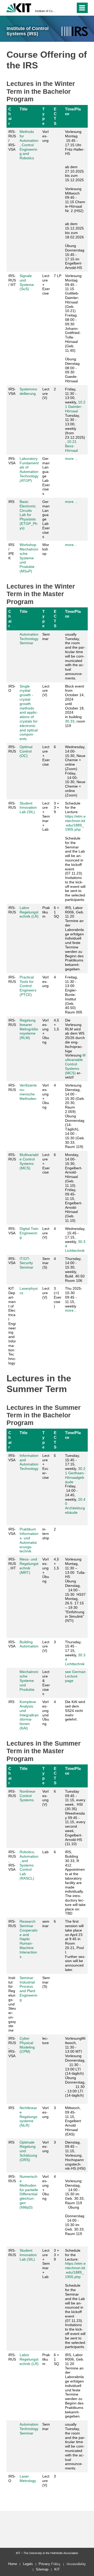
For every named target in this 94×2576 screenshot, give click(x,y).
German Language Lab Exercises (46, 476)
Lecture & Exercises (46, 1683)
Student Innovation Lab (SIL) (28, 808)
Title (23, 109)
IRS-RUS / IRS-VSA (12, 140)
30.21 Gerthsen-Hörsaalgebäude (75, 1475)
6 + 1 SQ (56, 912)
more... (71, 545)
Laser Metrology (28, 2478)
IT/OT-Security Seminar (27, 1263)
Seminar (46, 636)
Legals (28, 2564)
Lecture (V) (46, 394)
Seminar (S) (46, 1263)
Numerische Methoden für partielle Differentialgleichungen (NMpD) (29, 2192)
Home (13, 2564)
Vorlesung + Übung (46, 1031)
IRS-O (12, 688)
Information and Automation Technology (29, 1462)
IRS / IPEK (11, 551)
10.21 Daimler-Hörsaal (75, 407)
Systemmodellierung (28, 391)
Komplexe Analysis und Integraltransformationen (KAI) (29, 1715)
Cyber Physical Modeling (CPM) (27, 2045)
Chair (10, 116)
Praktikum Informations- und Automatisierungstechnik (29, 1540)
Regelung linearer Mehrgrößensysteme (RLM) (29, 1029)
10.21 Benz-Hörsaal (71, 446)
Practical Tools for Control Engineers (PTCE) (28, 986)
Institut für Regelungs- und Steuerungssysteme (12, 2004)
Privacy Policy (50, 2564)
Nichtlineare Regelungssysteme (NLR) (28, 2117)
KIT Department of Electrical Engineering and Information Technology (12, 1326)
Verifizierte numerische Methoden (28, 1092)
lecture (46, 2041)
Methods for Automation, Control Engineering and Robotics (29, 145)
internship (46, 1534)
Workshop (46, 549)
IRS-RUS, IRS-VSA (12, 1861)
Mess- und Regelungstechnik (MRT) (29, 1566)
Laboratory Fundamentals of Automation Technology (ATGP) (29, 470)
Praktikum (46, 912)
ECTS (55, 116)
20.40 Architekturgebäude (75, 1506)
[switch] (62, 8)
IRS (11, 502)
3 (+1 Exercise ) (58, 1297)
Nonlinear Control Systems (28, 1796)
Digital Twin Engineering (29, 1233)
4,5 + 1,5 (56, 1025)
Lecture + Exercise (46, 284)
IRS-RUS (12, 749)
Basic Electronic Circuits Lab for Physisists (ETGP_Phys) (28, 515)
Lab (45, 1852)
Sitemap (42, 2569)
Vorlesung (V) (45, 1798)
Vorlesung (45, 136)
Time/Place (73, 111)
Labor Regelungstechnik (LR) (29, 912)
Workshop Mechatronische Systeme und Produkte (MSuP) (29, 558)
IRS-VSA (12, 391)
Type (43, 116)
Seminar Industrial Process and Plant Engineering (28, 1989)
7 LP (58, 276)
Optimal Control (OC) (26, 751)
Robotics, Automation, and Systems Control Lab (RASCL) (29, 1865)
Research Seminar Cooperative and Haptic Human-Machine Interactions (29, 1939)
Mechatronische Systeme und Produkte (29, 1680)
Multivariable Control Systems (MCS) (75, 1064)
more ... (71, 459)
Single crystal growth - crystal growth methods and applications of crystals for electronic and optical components (29, 713)
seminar (46, 1924)
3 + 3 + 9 (56, 808)
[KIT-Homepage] (19, 7)
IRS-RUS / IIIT (12, 280)
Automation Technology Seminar (29, 639)
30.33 (70, 721)
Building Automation (29, 1644)
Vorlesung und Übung (46, 1713)
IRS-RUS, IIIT (12, 1564)
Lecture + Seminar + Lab (46, 816)
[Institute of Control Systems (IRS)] (75, 31)
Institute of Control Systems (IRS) (45, 11)
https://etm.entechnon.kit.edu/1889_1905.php (75, 823)
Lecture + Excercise (46, 1466)
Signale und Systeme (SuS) (27, 282)
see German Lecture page (75, 1676)
